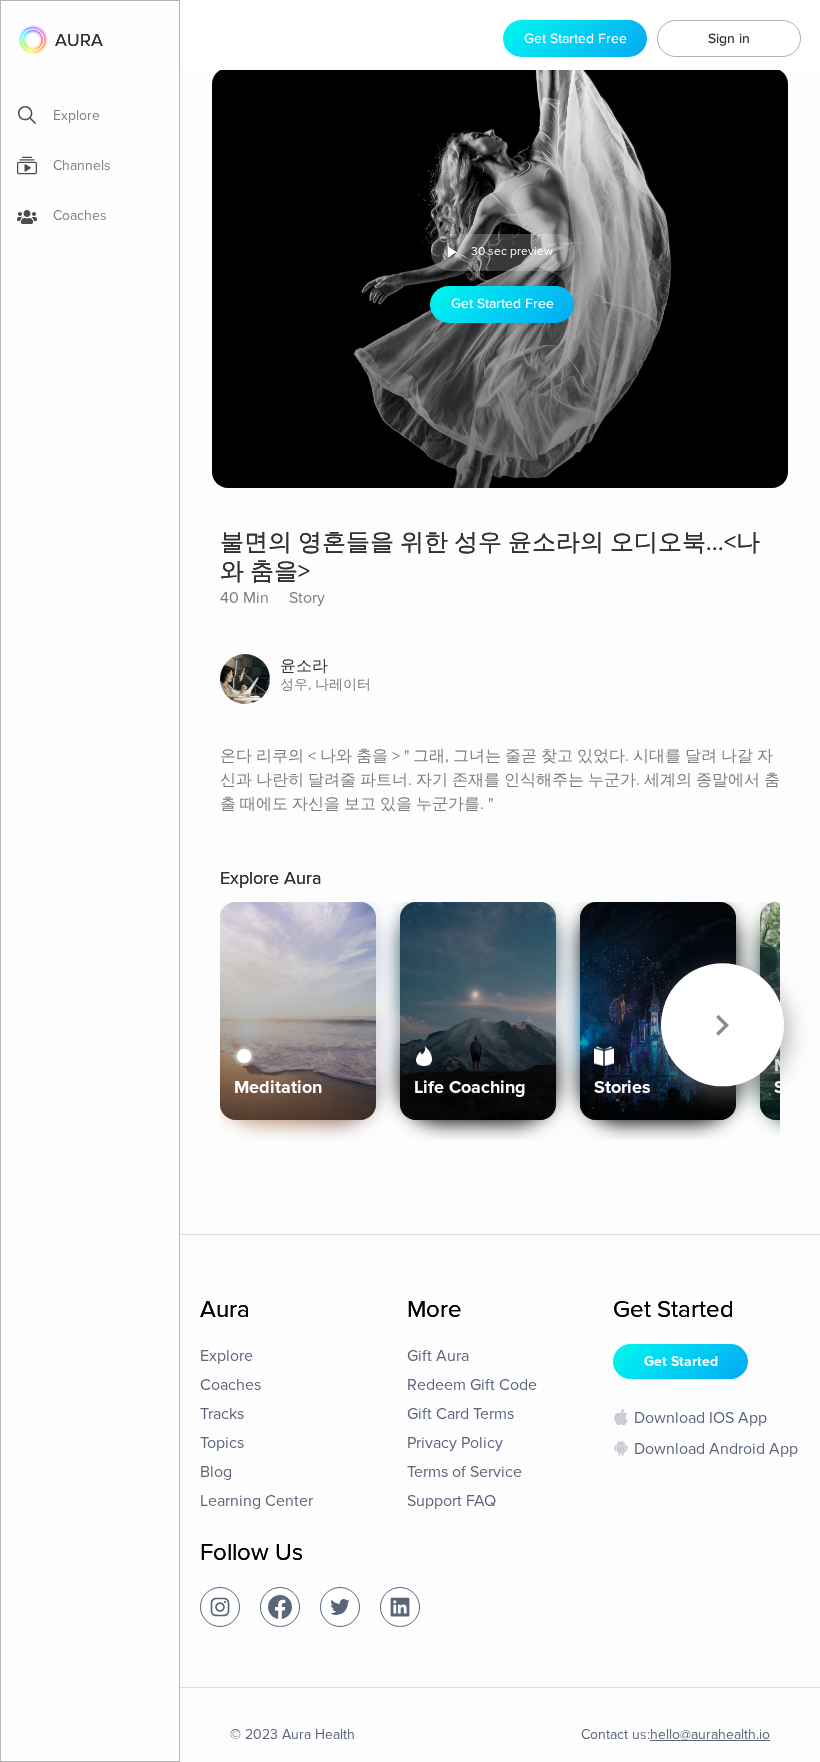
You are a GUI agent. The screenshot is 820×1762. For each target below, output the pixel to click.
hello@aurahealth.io (710, 1734)
